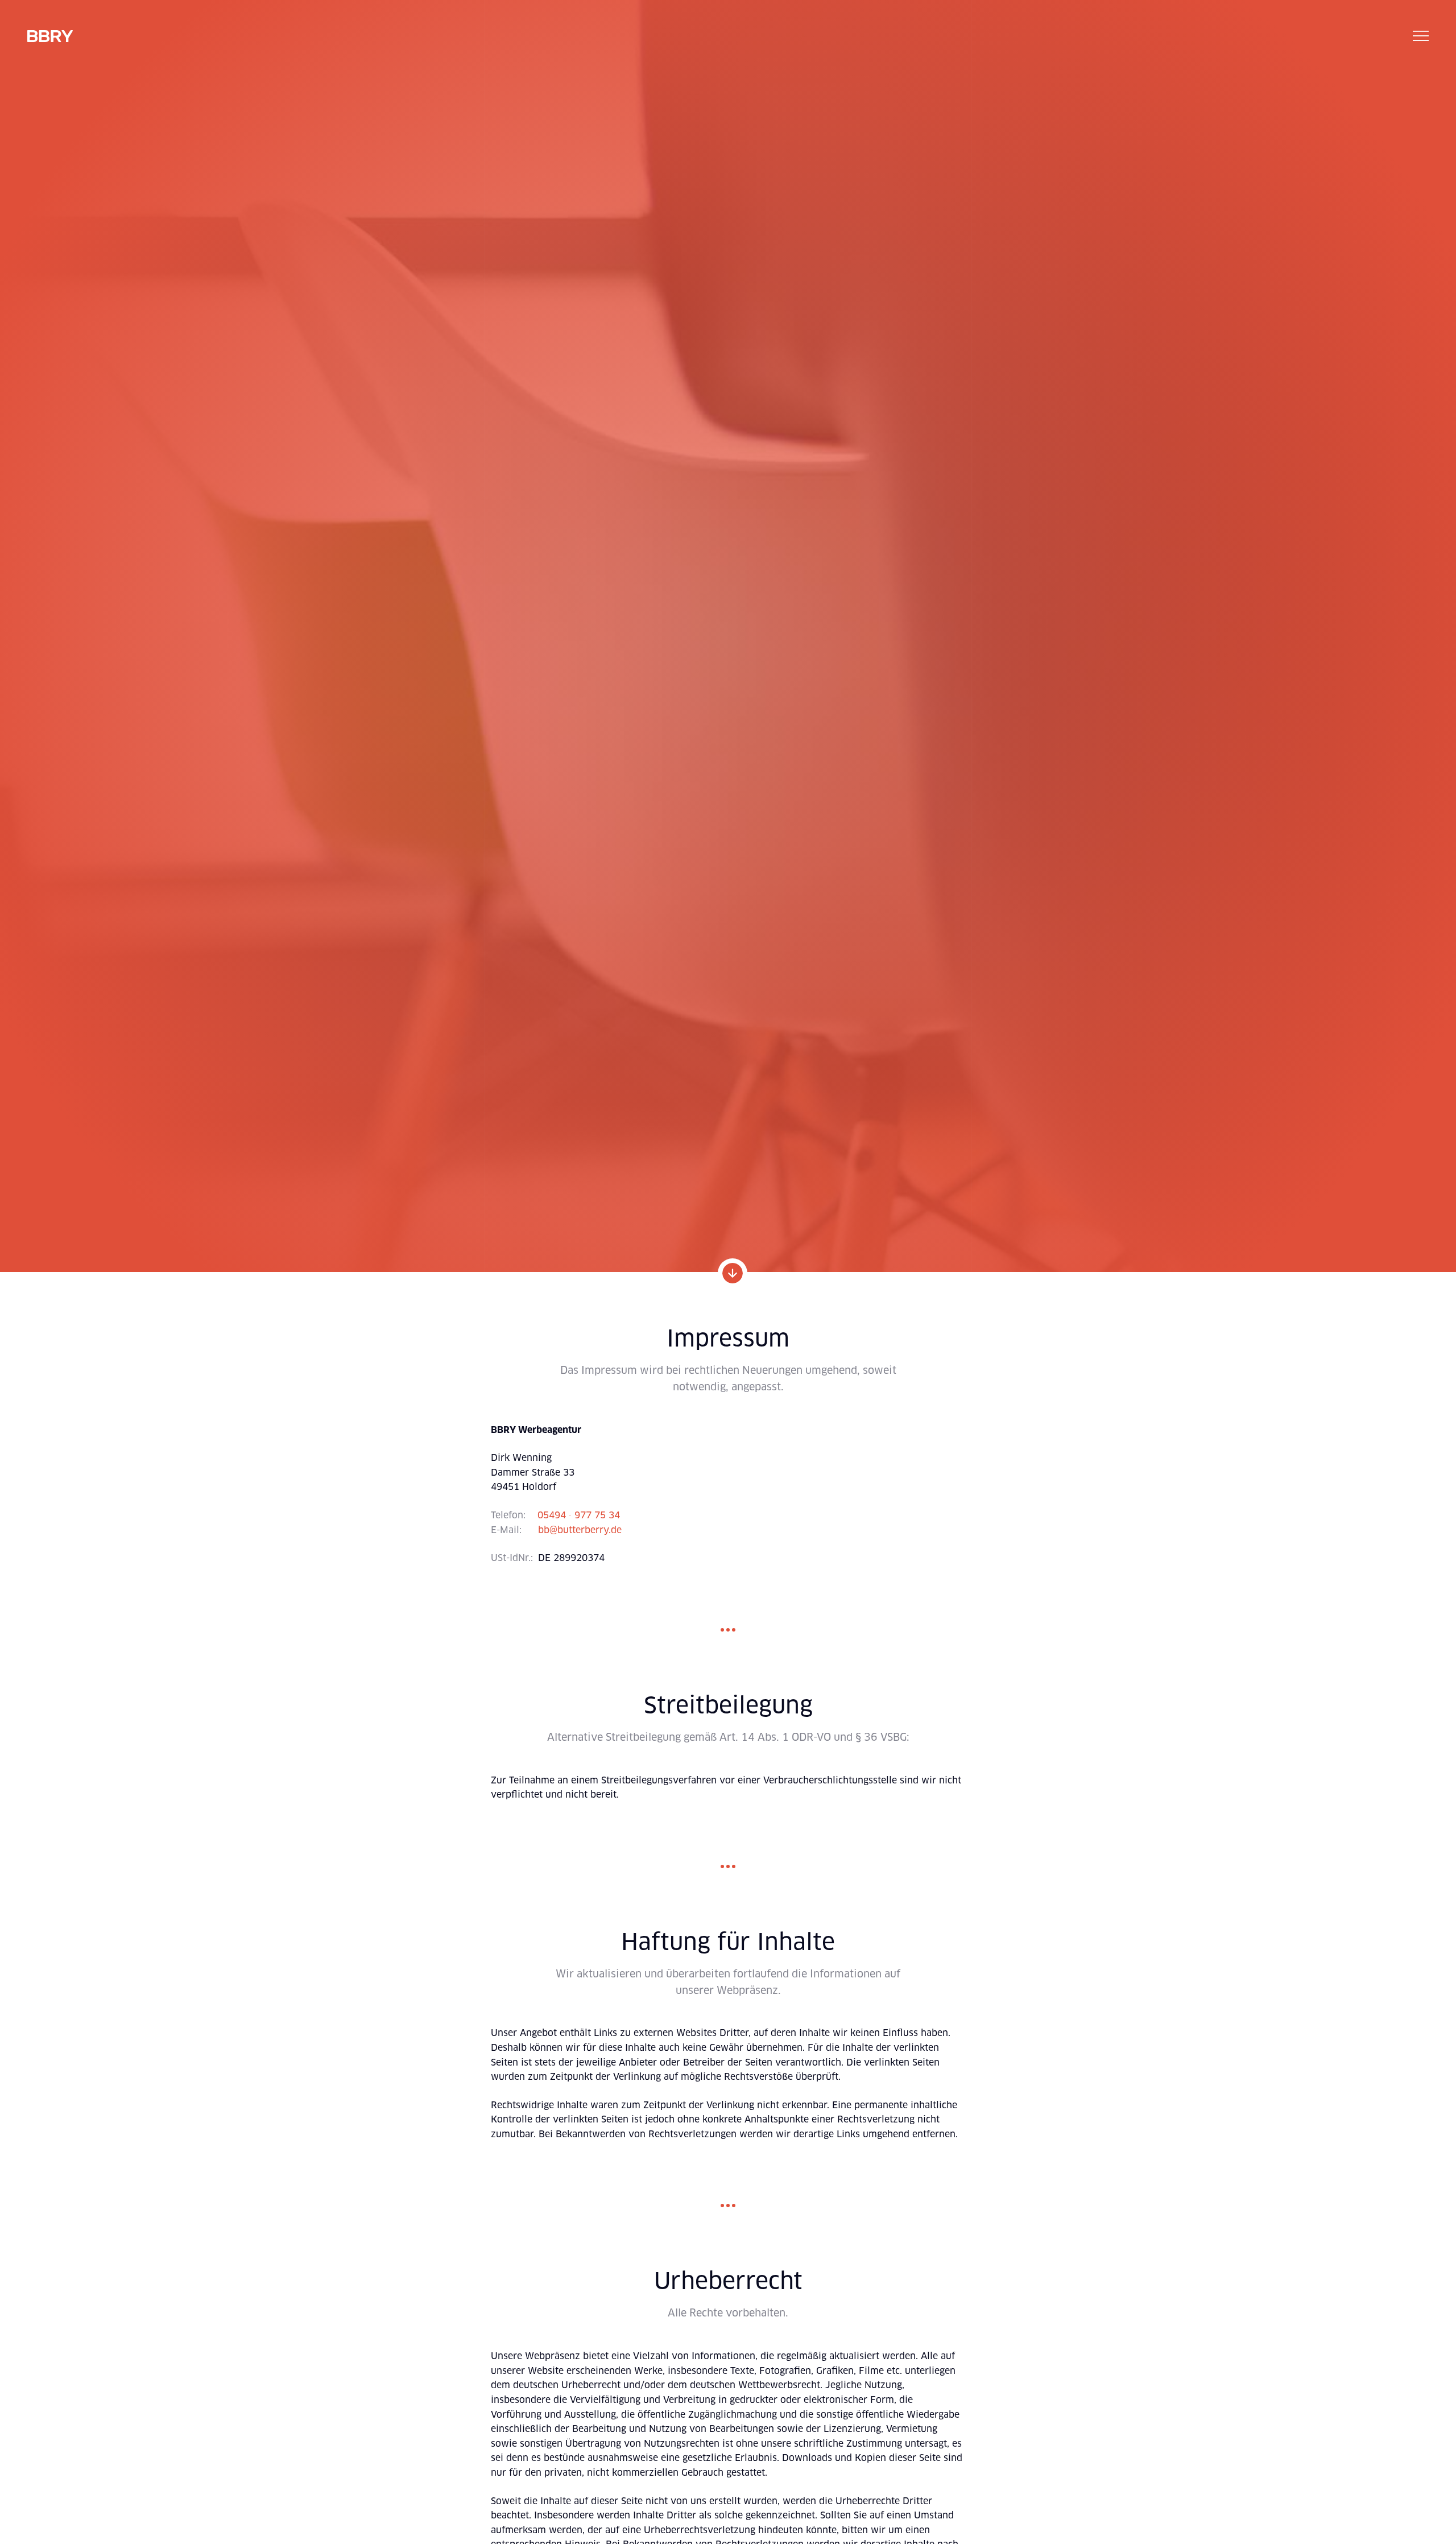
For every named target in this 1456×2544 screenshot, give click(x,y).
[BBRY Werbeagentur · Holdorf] (50, 36)
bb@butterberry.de (580, 1530)
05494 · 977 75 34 (579, 1515)
